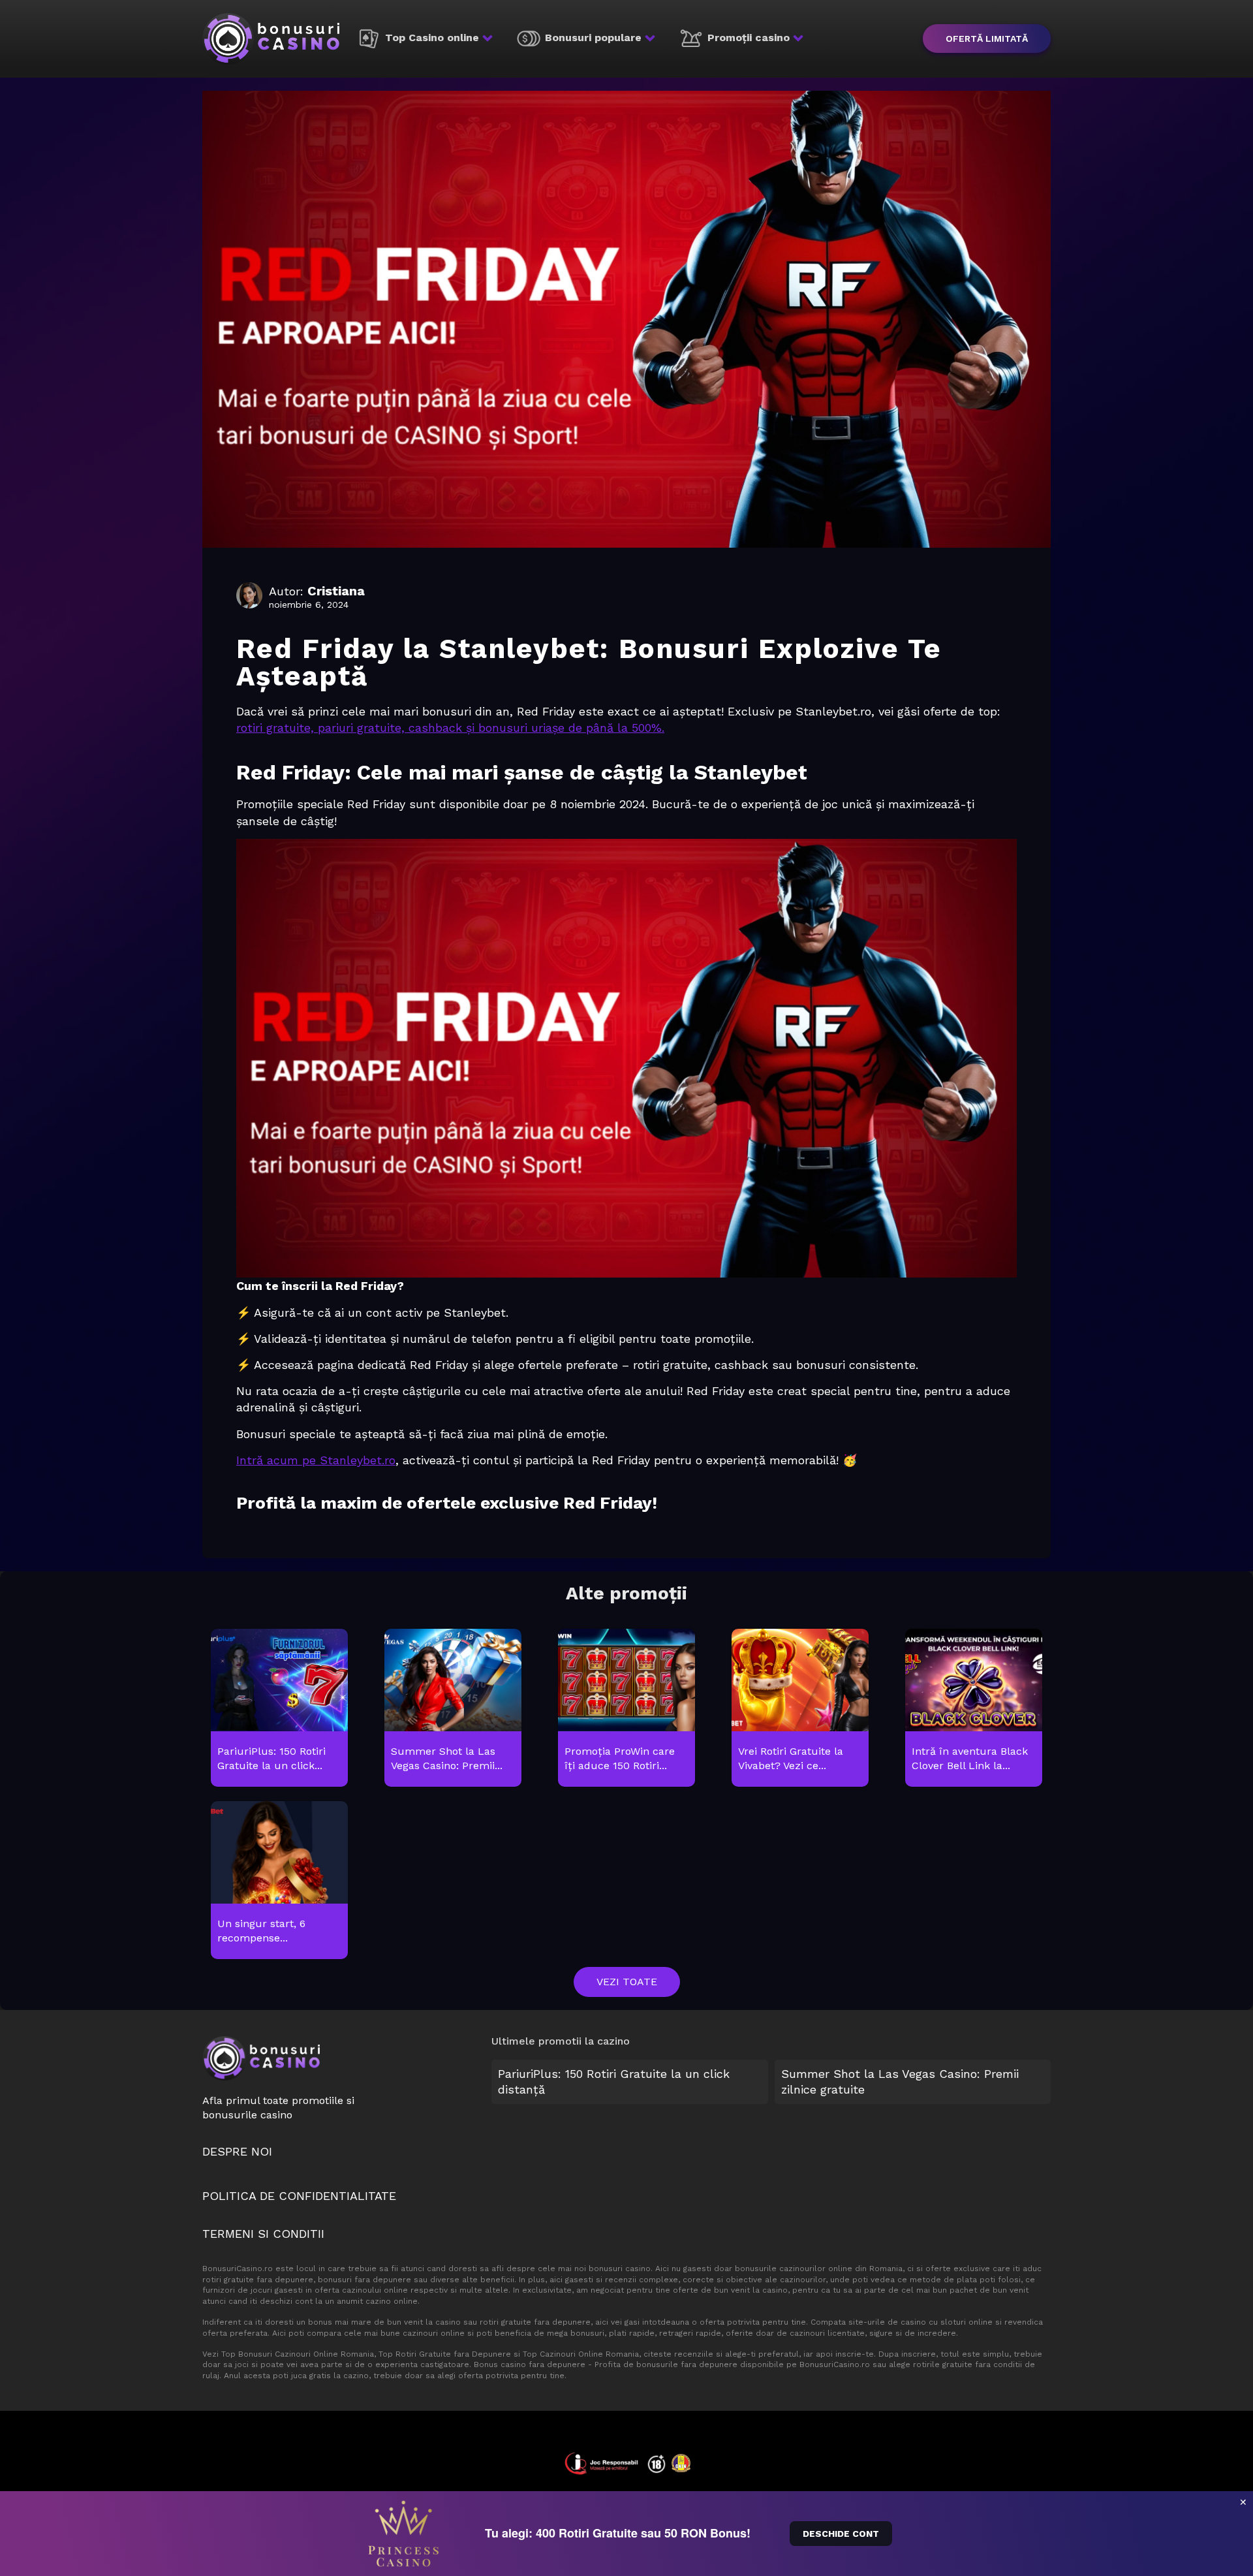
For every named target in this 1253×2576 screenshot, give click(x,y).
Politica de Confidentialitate (299, 2196)
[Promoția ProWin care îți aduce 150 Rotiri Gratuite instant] (626, 1708)
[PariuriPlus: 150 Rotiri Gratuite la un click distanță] (279, 1708)
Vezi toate (627, 1982)
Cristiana (336, 591)
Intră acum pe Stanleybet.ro (316, 1460)
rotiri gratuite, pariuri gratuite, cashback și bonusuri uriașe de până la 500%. (450, 728)
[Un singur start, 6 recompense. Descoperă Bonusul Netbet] (279, 1881)
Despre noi (237, 2151)
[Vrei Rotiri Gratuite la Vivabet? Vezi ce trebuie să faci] (800, 1708)
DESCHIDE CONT (841, 2534)
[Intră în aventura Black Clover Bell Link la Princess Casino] (973, 1708)
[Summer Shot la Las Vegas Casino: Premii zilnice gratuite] (453, 1708)
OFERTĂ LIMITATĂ (987, 39)
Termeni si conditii (263, 2234)
